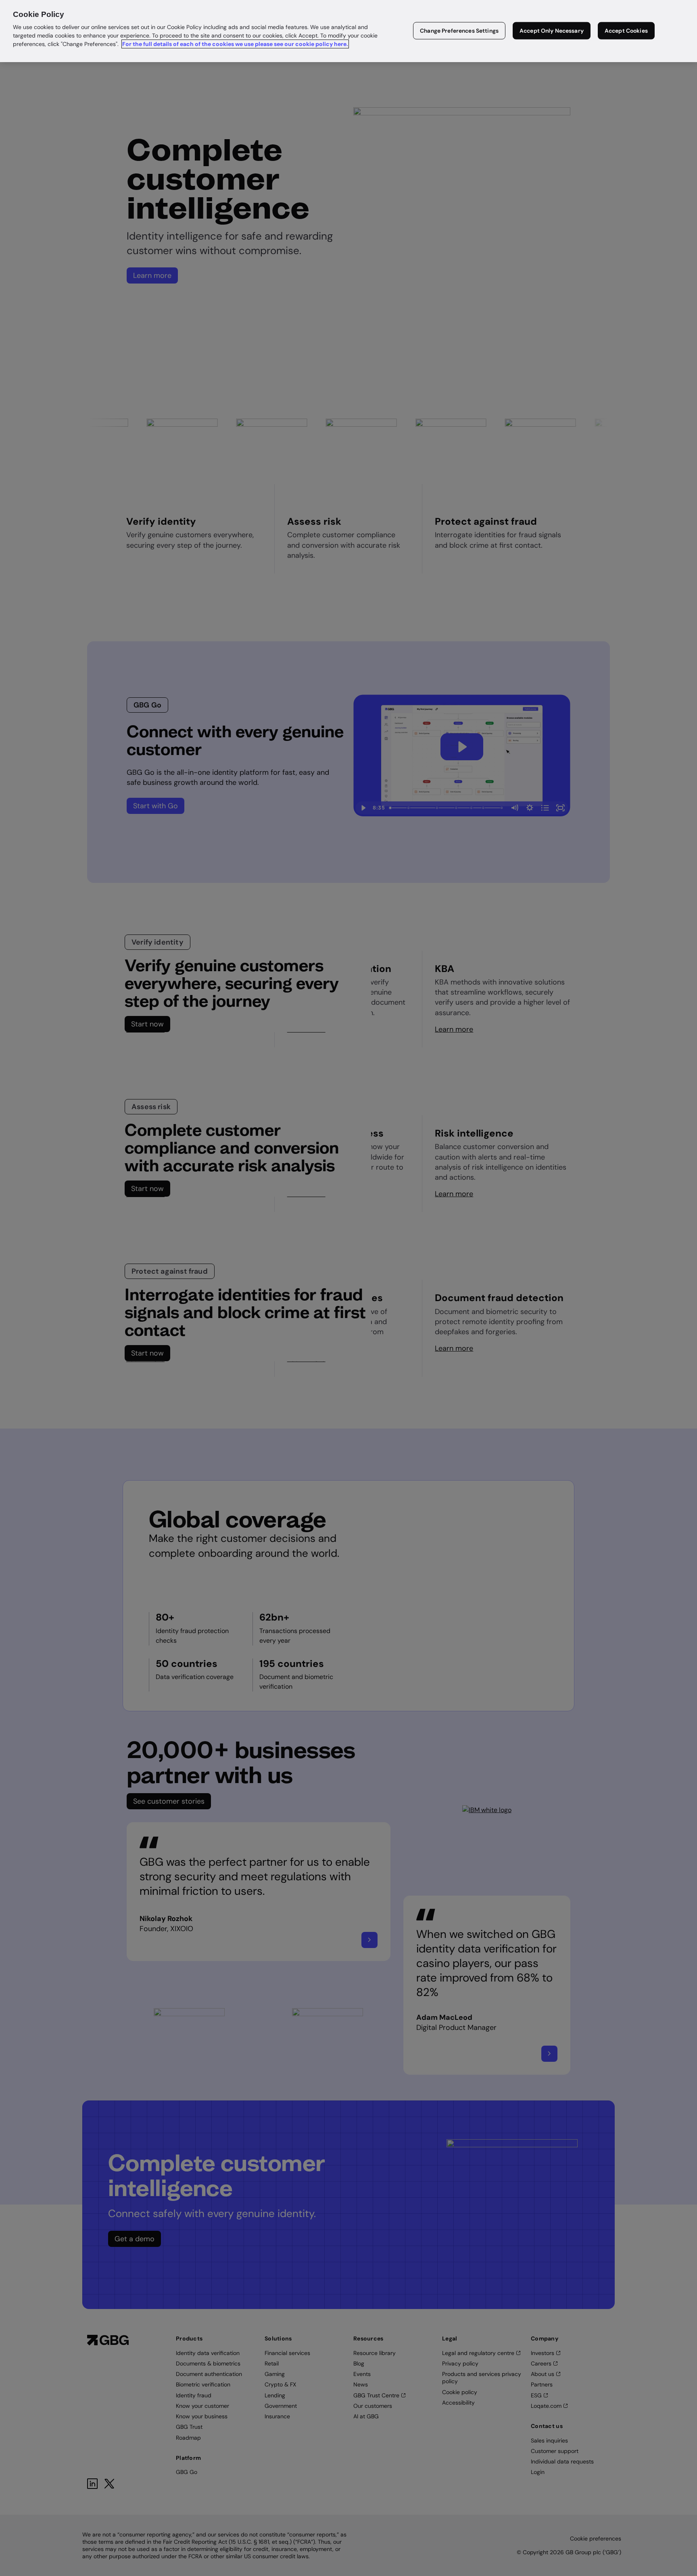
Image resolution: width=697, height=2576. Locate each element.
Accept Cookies (626, 31)
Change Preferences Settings (459, 31)
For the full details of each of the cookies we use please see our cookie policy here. (235, 44)
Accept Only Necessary (552, 31)
